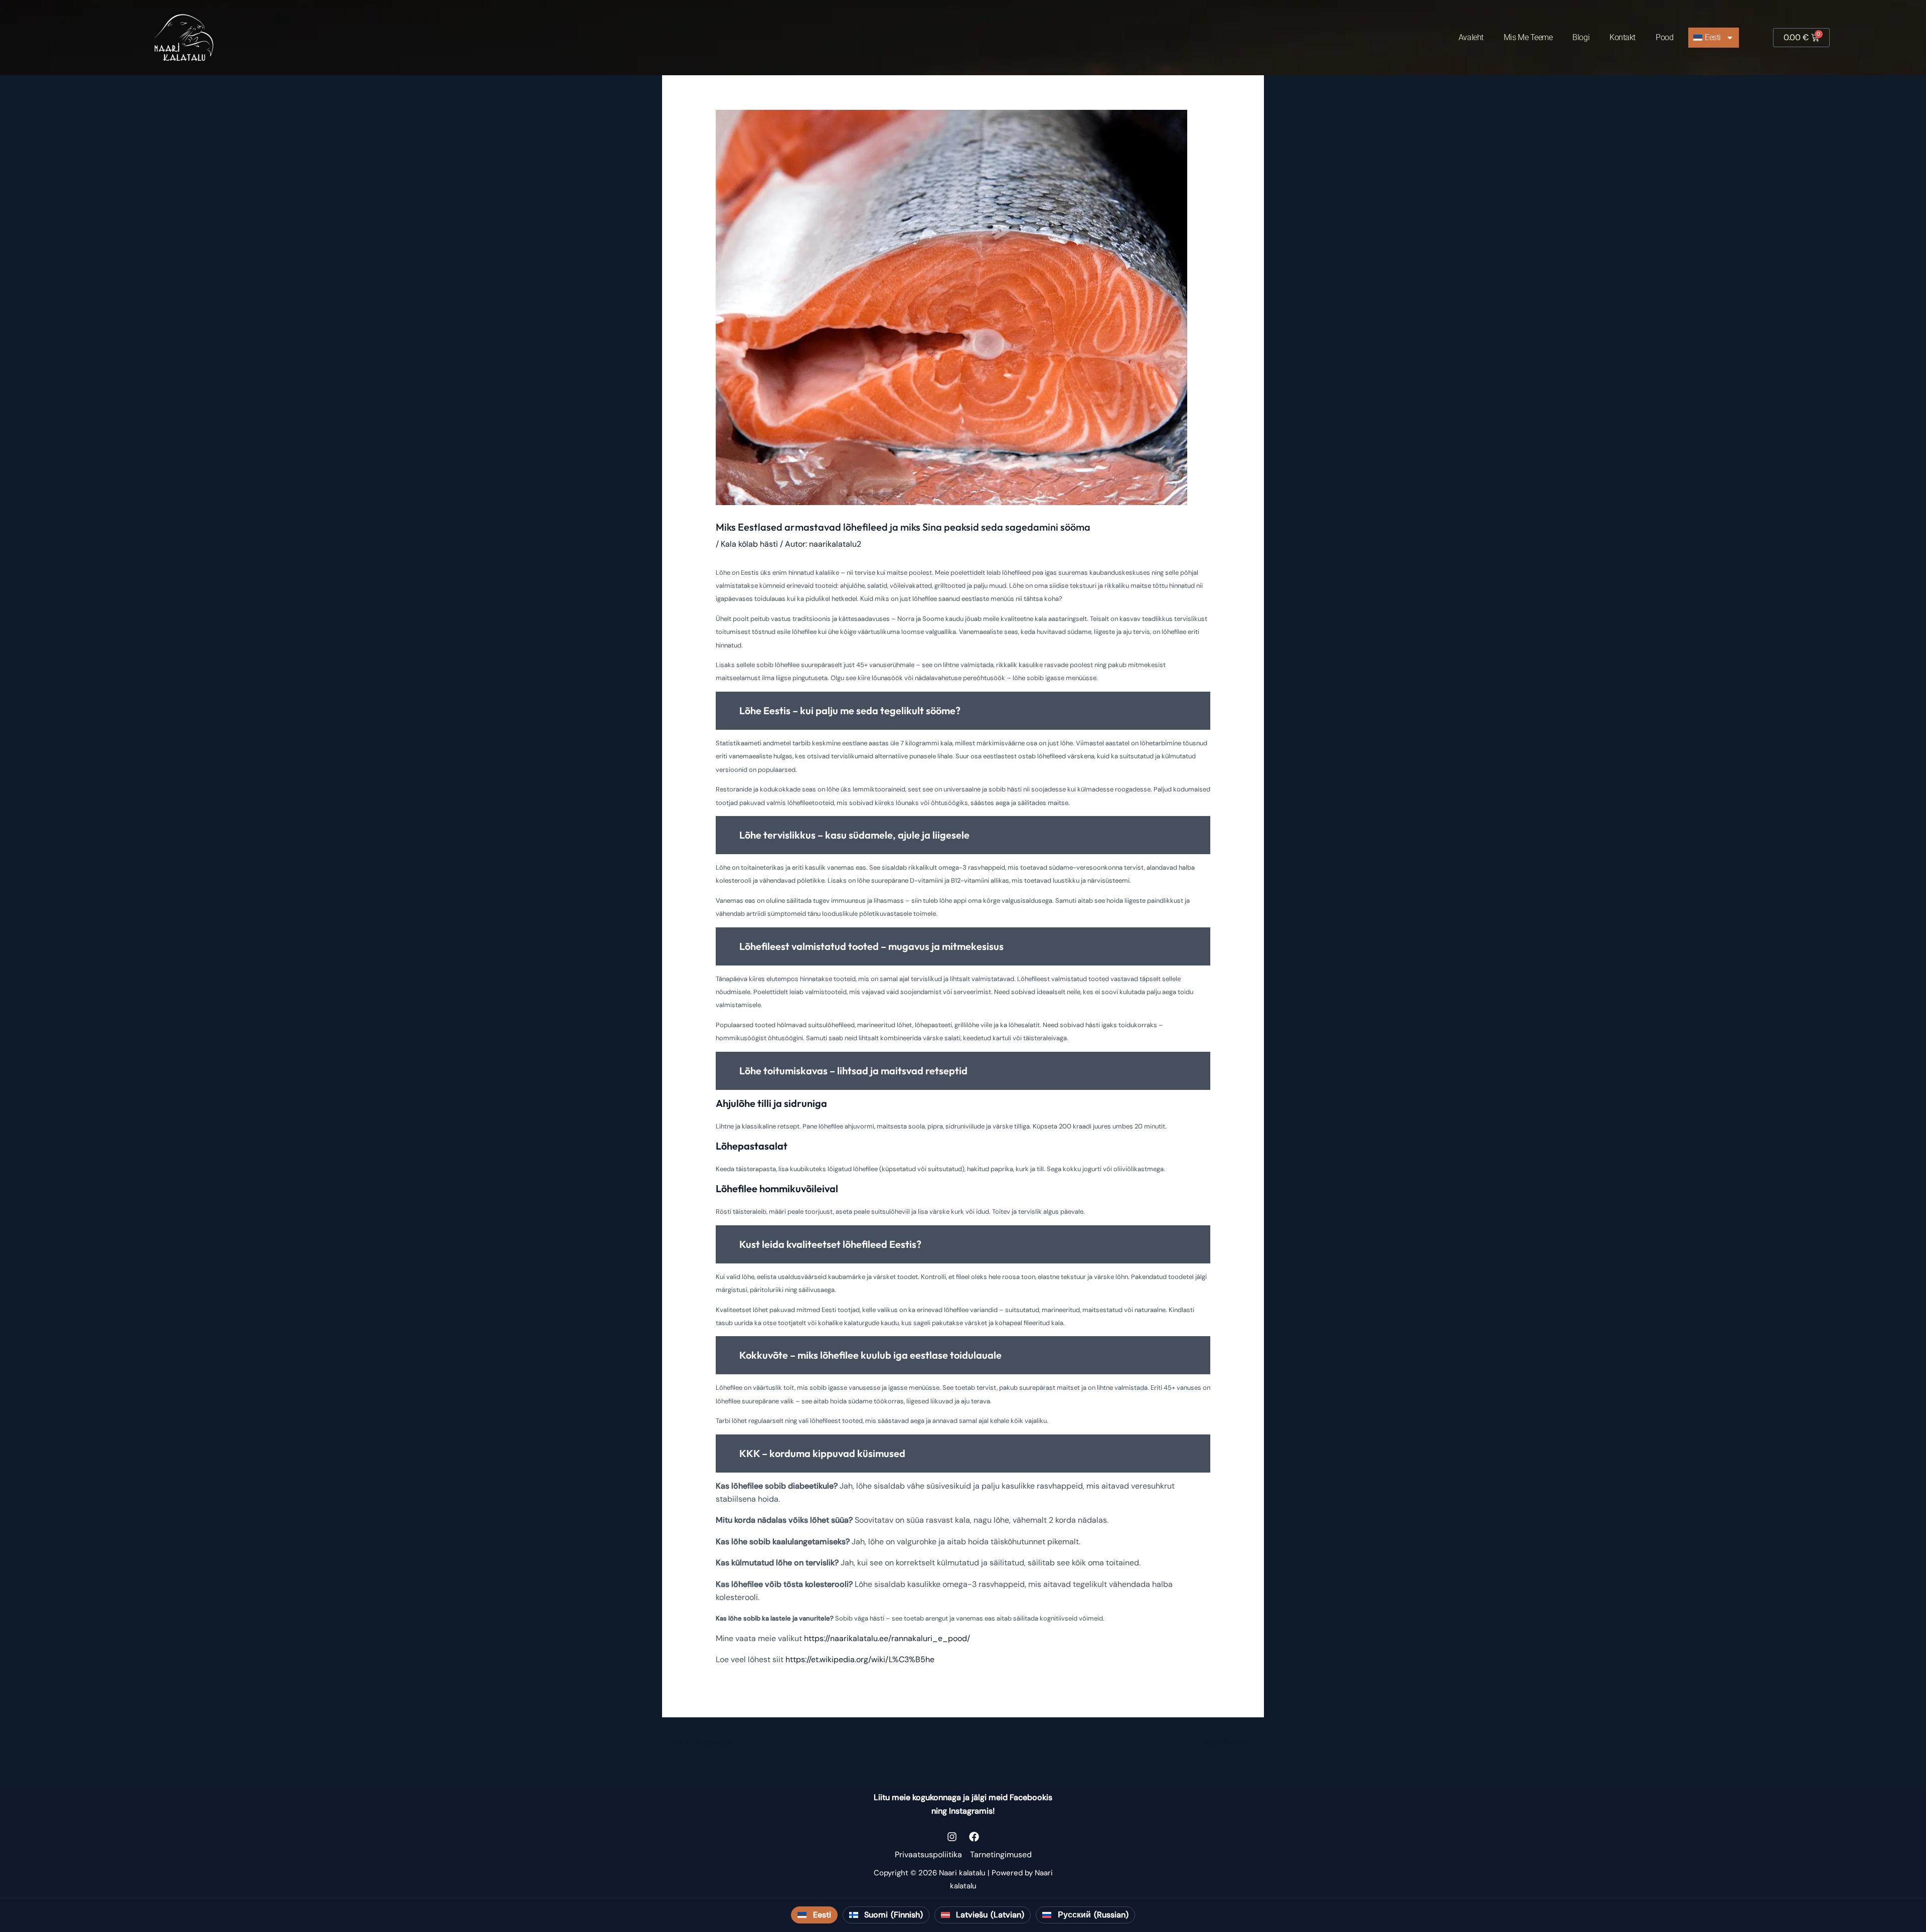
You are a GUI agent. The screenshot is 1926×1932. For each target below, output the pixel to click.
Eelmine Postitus (698, 1743)
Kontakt (1623, 37)
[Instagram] (952, 1837)
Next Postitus (1234, 1743)
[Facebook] (974, 1837)
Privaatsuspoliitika (928, 1855)
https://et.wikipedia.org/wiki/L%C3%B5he (860, 1659)
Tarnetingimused (1001, 1855)
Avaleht (1471, 37)
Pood (1664, 37)
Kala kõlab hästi (749, 544)
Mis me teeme (1528, 37)
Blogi (1581, 37)
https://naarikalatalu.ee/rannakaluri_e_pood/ (887, 1638)
